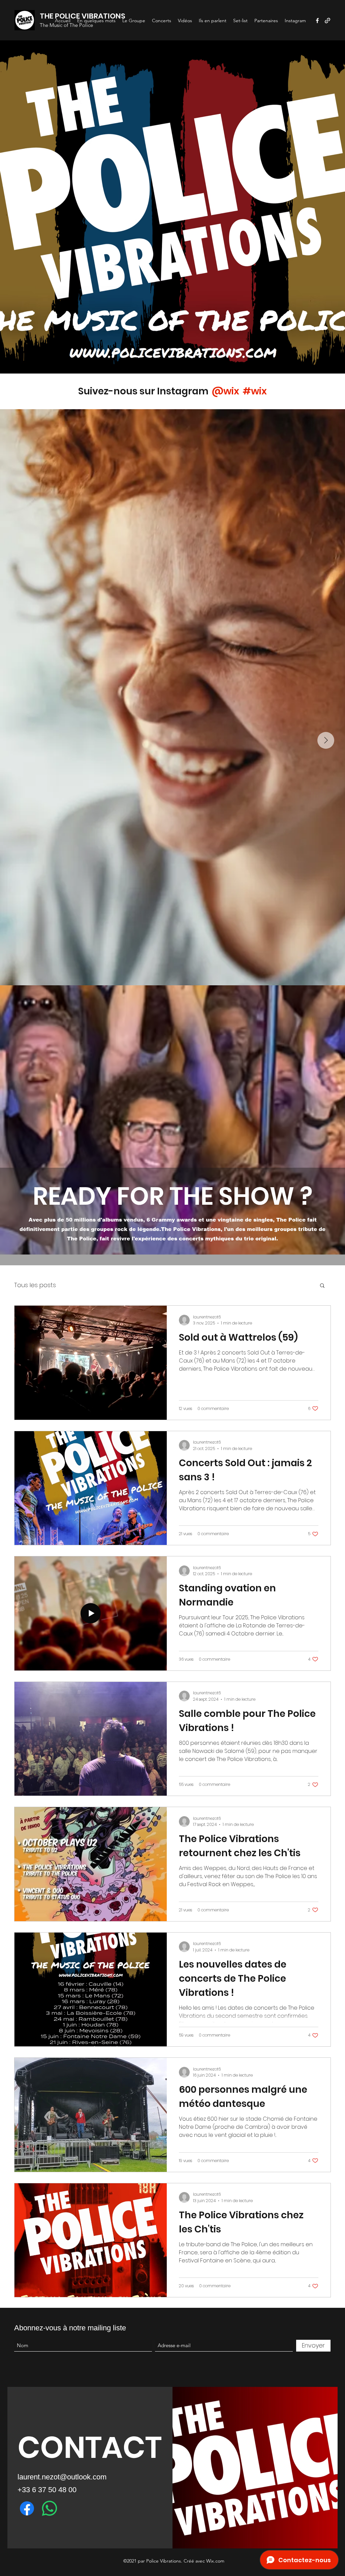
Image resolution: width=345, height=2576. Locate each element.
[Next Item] (326, 740)
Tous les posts (35, 1285)
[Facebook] (317, 21)
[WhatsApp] (50, 2508)
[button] (322, 1286)
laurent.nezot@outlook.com (62, 2477)
